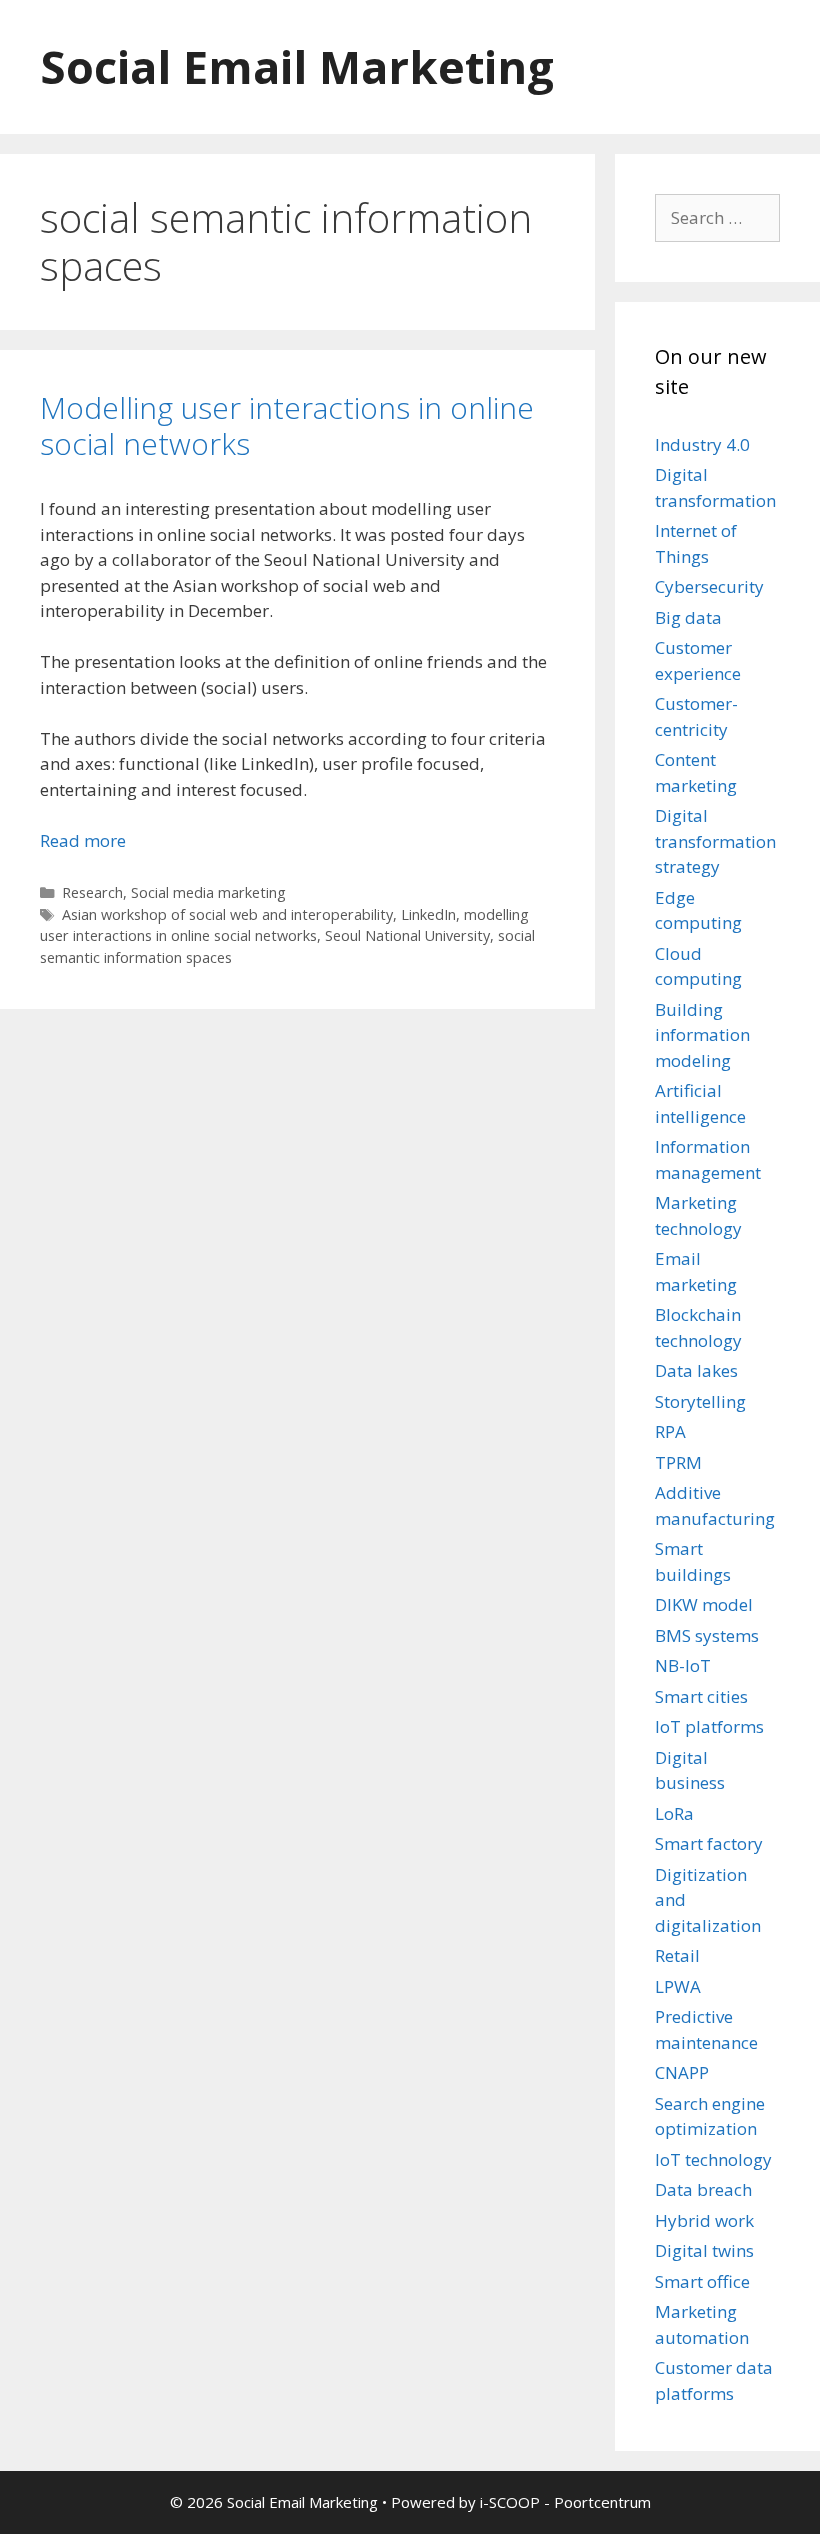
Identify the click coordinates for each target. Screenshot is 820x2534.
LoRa (674, 1813)
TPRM (678, 1462)
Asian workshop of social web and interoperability (227, 914)
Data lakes (696, 1370)
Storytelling (700, 1401)
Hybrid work (704, 2220)
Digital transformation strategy (715, 841)
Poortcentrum (602, 2502)
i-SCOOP (510, 2502)
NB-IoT (683, 1665)
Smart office (702, 2281)
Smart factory (709, 1843)
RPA (670, 1431)
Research (92, 892)
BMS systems (707, 1635)
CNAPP (682, 2072)
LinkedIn (428, 914)
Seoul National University (407, 935)
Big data (688, 617)
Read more (83, 840)
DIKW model (704, 1604)
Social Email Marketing (297, 66)
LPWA (678, 1986)
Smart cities (701, 1696)
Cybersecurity (709, 586)
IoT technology (713, 2159)
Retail (677, 1955)
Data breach (703, 2189)
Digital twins (704, 2250)
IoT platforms (709, 1726)
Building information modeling (702, 1035)
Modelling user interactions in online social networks (287, 425)
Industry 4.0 (702, 444)
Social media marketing (208, 892)
